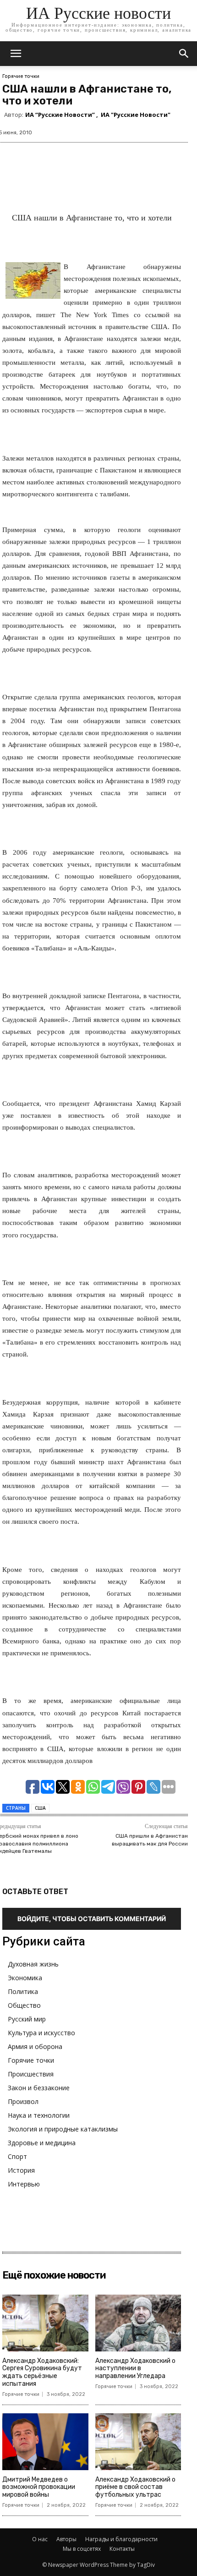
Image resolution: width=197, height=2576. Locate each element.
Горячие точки (21, 76)
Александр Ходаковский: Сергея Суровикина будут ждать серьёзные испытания (42, 2372)
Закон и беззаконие (39, 2088)
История (21, 2170)
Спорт (17, 2156)
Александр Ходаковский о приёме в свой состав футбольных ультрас (135, 2487)
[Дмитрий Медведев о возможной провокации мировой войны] (45, 2442)
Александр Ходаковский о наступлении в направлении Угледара (135, 2369)
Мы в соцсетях (82, 2549)
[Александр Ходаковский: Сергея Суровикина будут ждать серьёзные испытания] (45, 2323)
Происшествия (31, 2074)
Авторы (66, 2539)
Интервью (24, 2184)
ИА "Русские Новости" (136, 115)
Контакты (122, 2549)
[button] (184, 54)
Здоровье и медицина (42, 2143)
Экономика (25, 1978)
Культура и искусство (41, 2033)
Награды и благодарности (121, 2539)
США (40, 1808)
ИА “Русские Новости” (60, 115)
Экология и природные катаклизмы (63, 2129)
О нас (40, 2539)
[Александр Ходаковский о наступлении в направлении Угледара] (138, 2323)
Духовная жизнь (33, 1964)
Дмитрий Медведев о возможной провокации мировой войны (39, 2487)
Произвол (23, 2101)
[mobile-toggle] (16, 54)
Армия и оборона (35, 2046)
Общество (24, 2005)
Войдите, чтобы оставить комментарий (92, 1919)
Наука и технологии (39, 2115)
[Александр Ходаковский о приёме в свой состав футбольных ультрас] (138, 2442)
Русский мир (27, 2019)
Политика (23, 1991)
